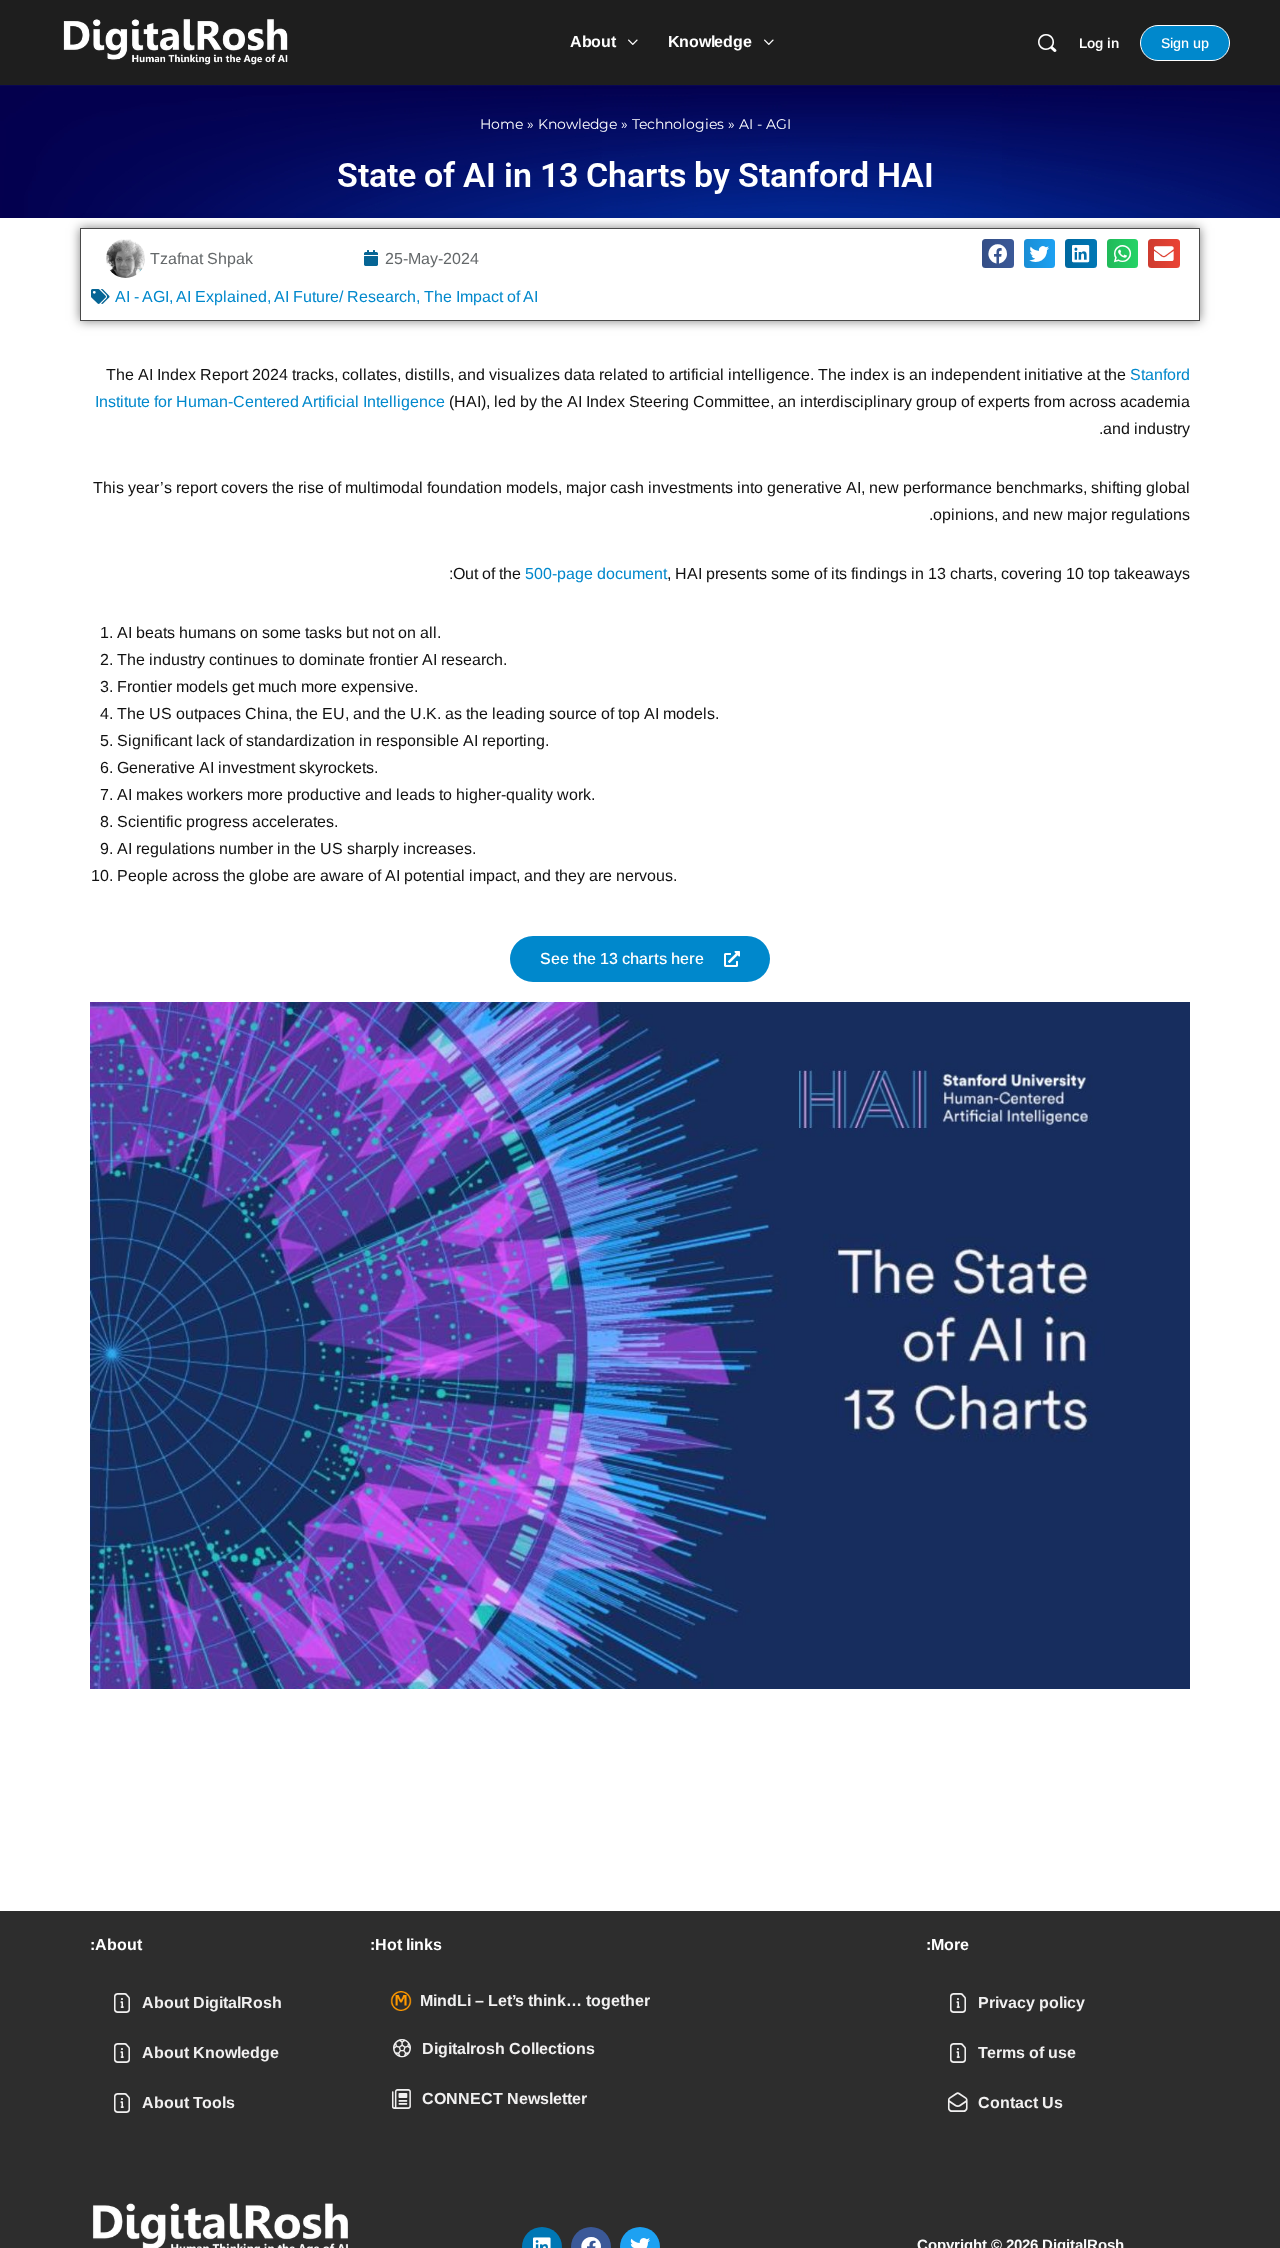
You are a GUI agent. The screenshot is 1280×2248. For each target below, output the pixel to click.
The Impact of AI (481, 296)
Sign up (1185, 43)
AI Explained (221, 296)
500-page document (596, 573)
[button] (998, 253)
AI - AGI (765, 124)
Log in (1099, 43)
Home (501, 124)
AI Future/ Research (345, 296)
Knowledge (577, 124)
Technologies (678, 124)
